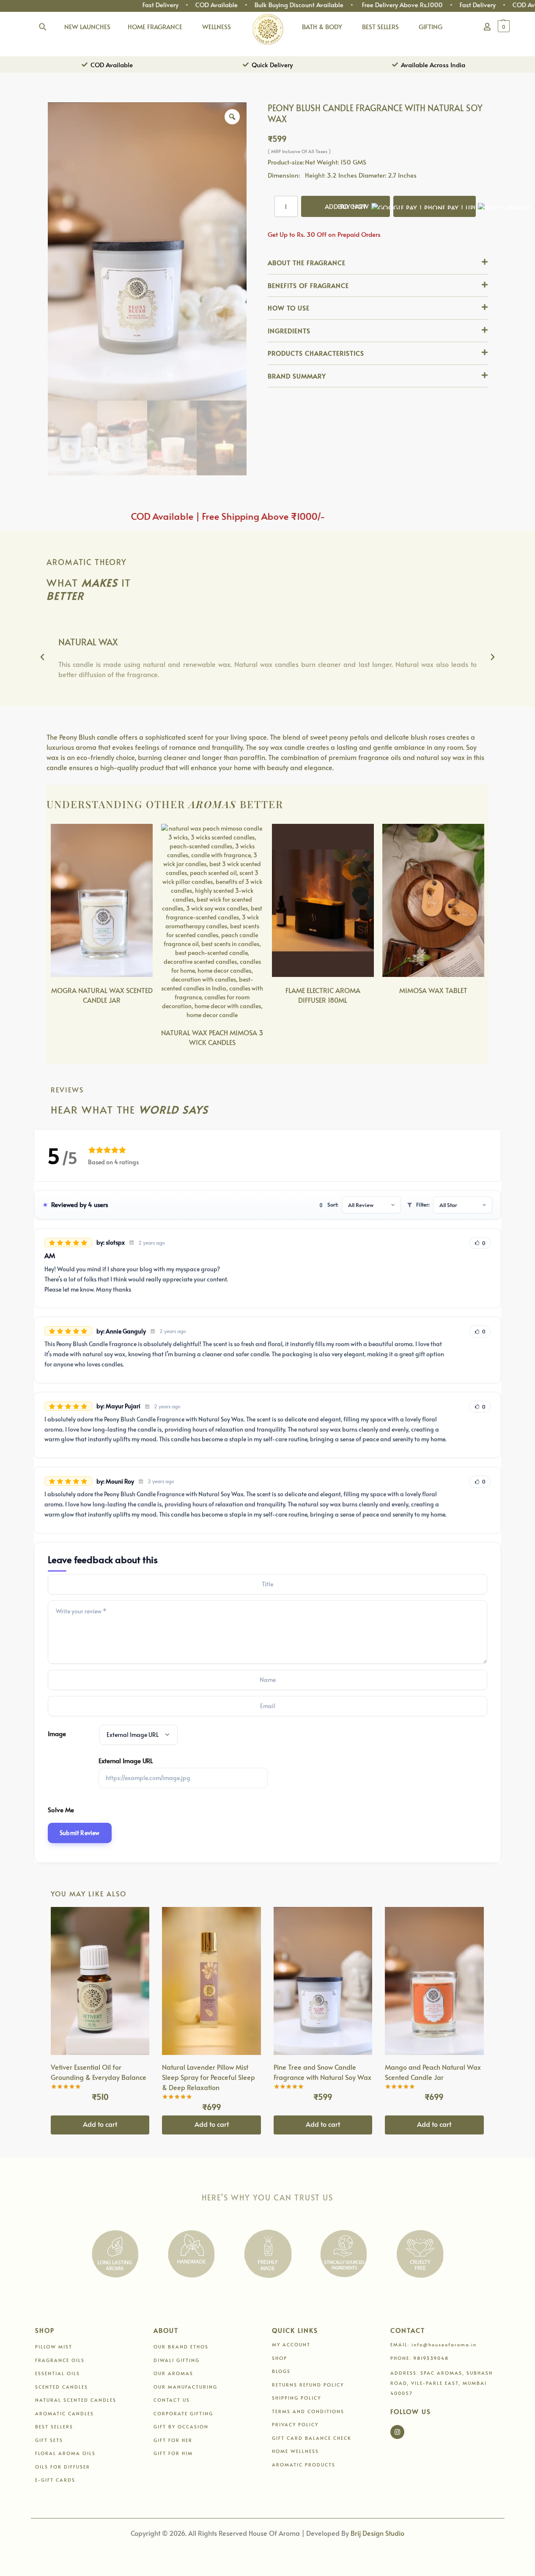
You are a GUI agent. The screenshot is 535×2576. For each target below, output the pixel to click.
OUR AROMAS (173, 2373)
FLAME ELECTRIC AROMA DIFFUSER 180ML (323, 995)
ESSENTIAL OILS (58, 2373)
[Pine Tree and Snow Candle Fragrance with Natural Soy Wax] (323, 1981)
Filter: (423, 1204)
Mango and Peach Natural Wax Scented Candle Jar (433, 2072)
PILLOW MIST (54, 2347)
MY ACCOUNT (291, 2344)
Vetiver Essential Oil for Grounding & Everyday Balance (99, 2072)
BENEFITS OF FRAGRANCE (308, 285)
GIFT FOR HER (173, 2440)
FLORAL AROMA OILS (65, 2453)
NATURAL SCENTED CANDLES (76, 2400)
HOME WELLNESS (295, 2451)
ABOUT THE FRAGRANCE (307, 262)
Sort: (333, 1204)
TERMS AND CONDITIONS (308, 2411)
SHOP (280, 2358)
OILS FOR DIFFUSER (63, 2467)
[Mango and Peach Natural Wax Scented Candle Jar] (434, 1981)
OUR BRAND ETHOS (181, 2347)
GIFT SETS (49, 2440)
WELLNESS (217, 26)
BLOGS (281, 2371)
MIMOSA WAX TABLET (433, 990)
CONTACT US (172, 2400)
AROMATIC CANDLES (64, 2413)
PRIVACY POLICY (295, 2424)
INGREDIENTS (289, 331)
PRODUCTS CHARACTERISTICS (316, 353)
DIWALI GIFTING (177, 2360)
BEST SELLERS (380, 26)
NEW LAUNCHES (87, 26)
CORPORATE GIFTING (183, 2413)
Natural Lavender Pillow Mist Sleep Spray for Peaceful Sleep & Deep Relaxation (209, 2077)
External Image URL (126, 1760)
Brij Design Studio (377, 2533)
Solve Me (61, 1809)
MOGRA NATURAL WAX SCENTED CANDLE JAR (102, 995)
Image (57, 1733)
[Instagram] (397, 2432)
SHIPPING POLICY (296, 2398)
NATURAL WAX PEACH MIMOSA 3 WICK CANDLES (212, 1037)
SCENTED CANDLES (62, 2387)
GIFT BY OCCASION (181, 2426)
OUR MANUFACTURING (185, 2387)
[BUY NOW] (435, 206)
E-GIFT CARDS (55, 2480)
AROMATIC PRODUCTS (304, 2465)
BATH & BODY (322, 26)
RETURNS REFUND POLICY (308, 2385)
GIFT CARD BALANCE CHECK (312, 2438)
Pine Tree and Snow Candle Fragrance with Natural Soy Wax (322, 2072)
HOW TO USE (289, 308)
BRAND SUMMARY (297, 376)
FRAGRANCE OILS (60, 2360)
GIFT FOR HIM (173, 2453)
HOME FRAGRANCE (155, 26)
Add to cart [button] (100, 2124)
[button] (507, 26)
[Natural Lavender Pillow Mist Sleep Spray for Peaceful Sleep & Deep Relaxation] (211, 1981)
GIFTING (431, 26)
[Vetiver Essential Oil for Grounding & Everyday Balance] (100, 1981)
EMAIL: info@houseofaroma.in (433, 2344)
